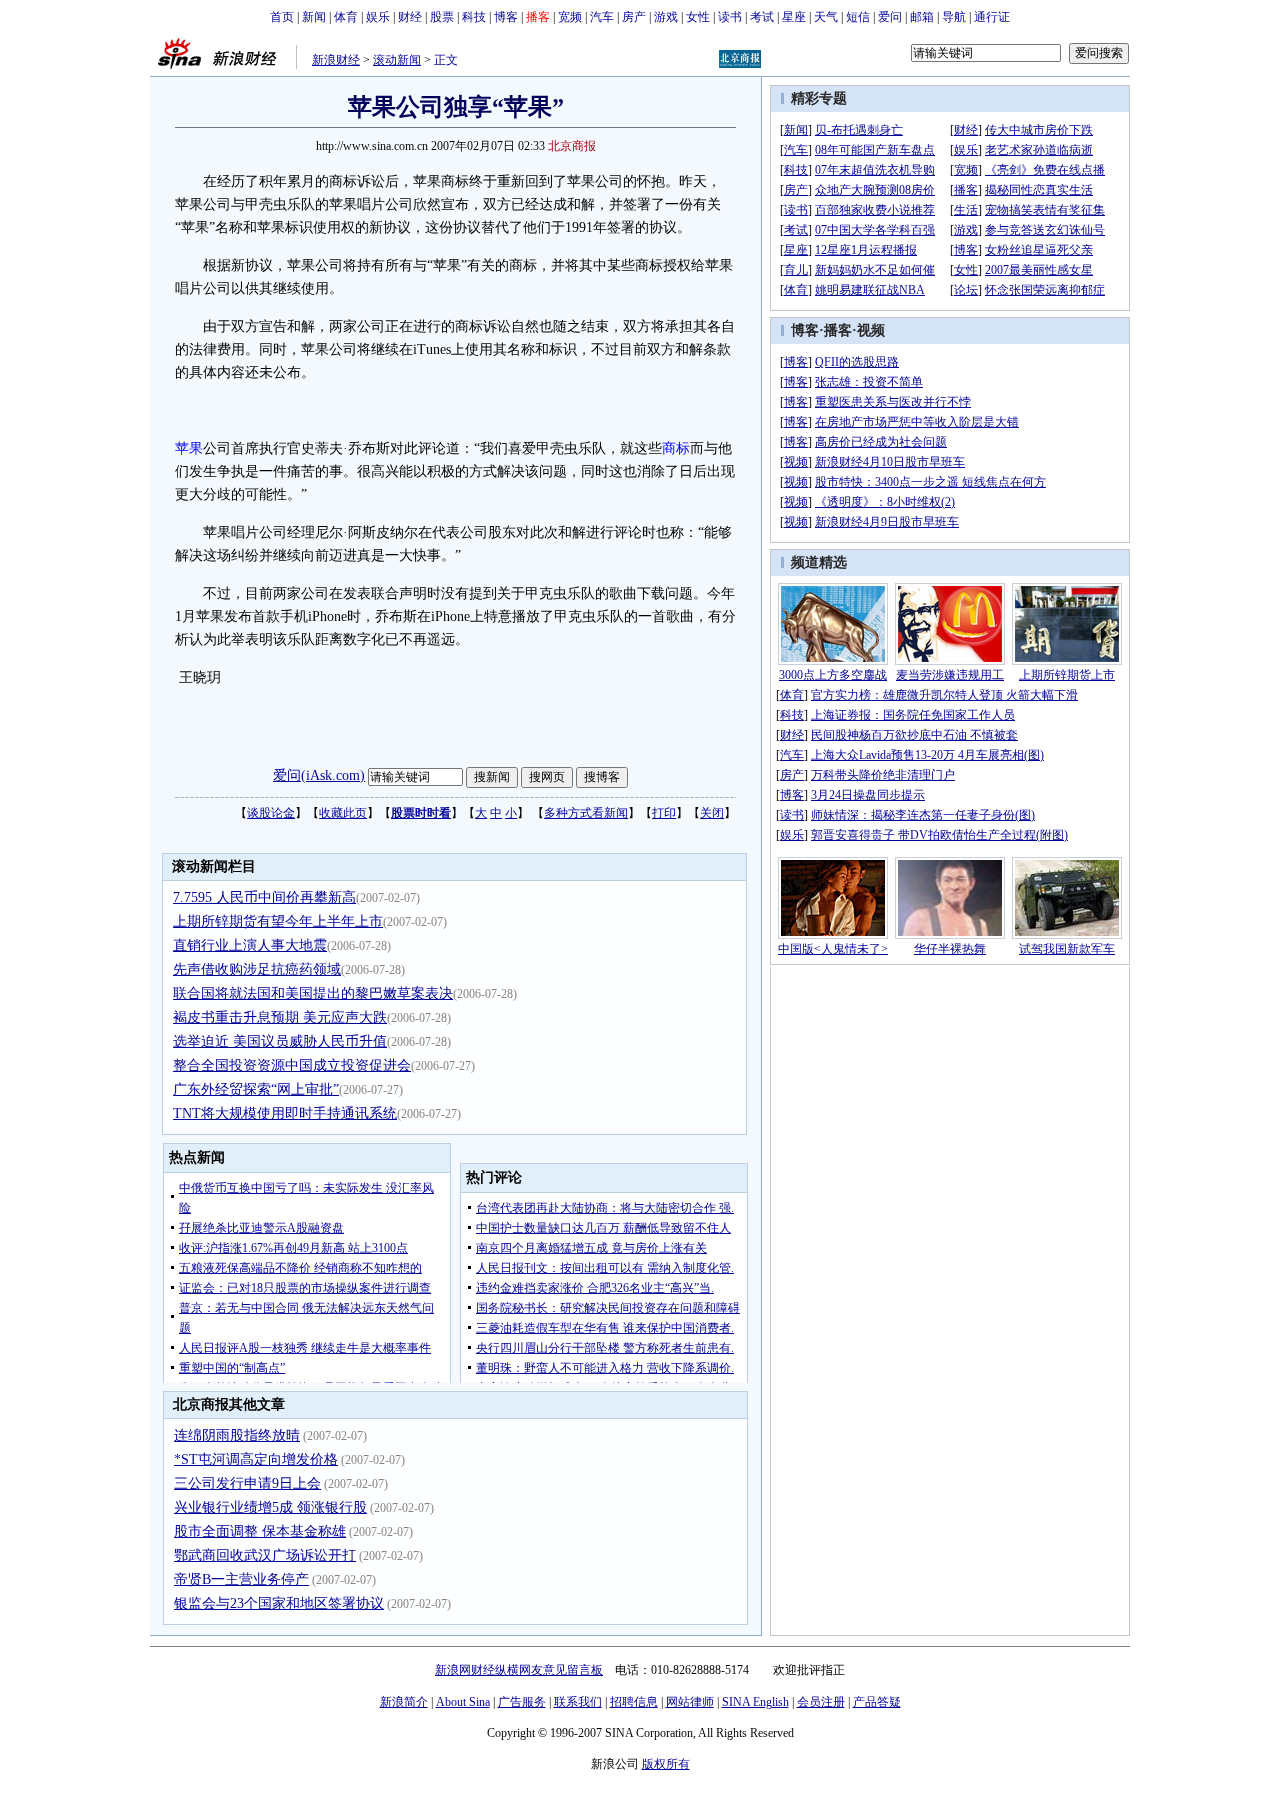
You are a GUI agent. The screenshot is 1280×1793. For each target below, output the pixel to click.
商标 (676, 448)
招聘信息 (634, 1702)
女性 (698, 17)
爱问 (890, 17)
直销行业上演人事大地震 (250, 945)
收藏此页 (343, 813)
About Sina (463, 1702)
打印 (664, 813)
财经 (410, 17)
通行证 (992, 17)
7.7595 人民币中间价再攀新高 (264, 897)
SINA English (755, 1702)
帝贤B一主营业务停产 (241, 1579)
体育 (346, 17)
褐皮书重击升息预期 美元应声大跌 (280, 1017)
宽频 (570, 17)
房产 (634, 17)
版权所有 (666, 1764)
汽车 (602, 17)
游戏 (666, 17)
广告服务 (522, 1702)
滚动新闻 (397, 60)
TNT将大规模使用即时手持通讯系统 (285, 1113)
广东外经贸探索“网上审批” (256, 1089)
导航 (954, 17)
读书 (730, 17)
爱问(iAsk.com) (319, 775)
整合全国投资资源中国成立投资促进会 (292, 1065)
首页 (282, 17)
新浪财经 (336, 60)
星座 (794, 17)
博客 (506, 17)
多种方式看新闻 (586, 813)
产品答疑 (877, 1702)
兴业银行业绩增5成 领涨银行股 (270, 1507)
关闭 (712, 813)
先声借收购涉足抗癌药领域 (257, 969)
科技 (474, 17)
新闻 (314, 17)
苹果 (189, 448)
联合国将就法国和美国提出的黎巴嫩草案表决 (313, 993)
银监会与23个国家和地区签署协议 (279, 1603)
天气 (826, 17)
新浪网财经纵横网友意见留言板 (519, 1670)
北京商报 (572, 146)
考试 (762, 17)
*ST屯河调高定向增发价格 (256, 1459)
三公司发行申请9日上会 (247, 1483)
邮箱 (922, 17)
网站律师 (690, 1702)
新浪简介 (404, 1702)
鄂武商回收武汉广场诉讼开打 (265, 1555)
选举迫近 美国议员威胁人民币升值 (280, 1041)
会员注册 (821, 1702)
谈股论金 (271, 813)
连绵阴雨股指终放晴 (237, 1435)
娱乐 (378, 17)
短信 (858, 17)
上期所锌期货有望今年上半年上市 (278, 921)
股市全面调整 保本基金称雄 (260, 1531)
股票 (442, 17)
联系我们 (578, 1702)
